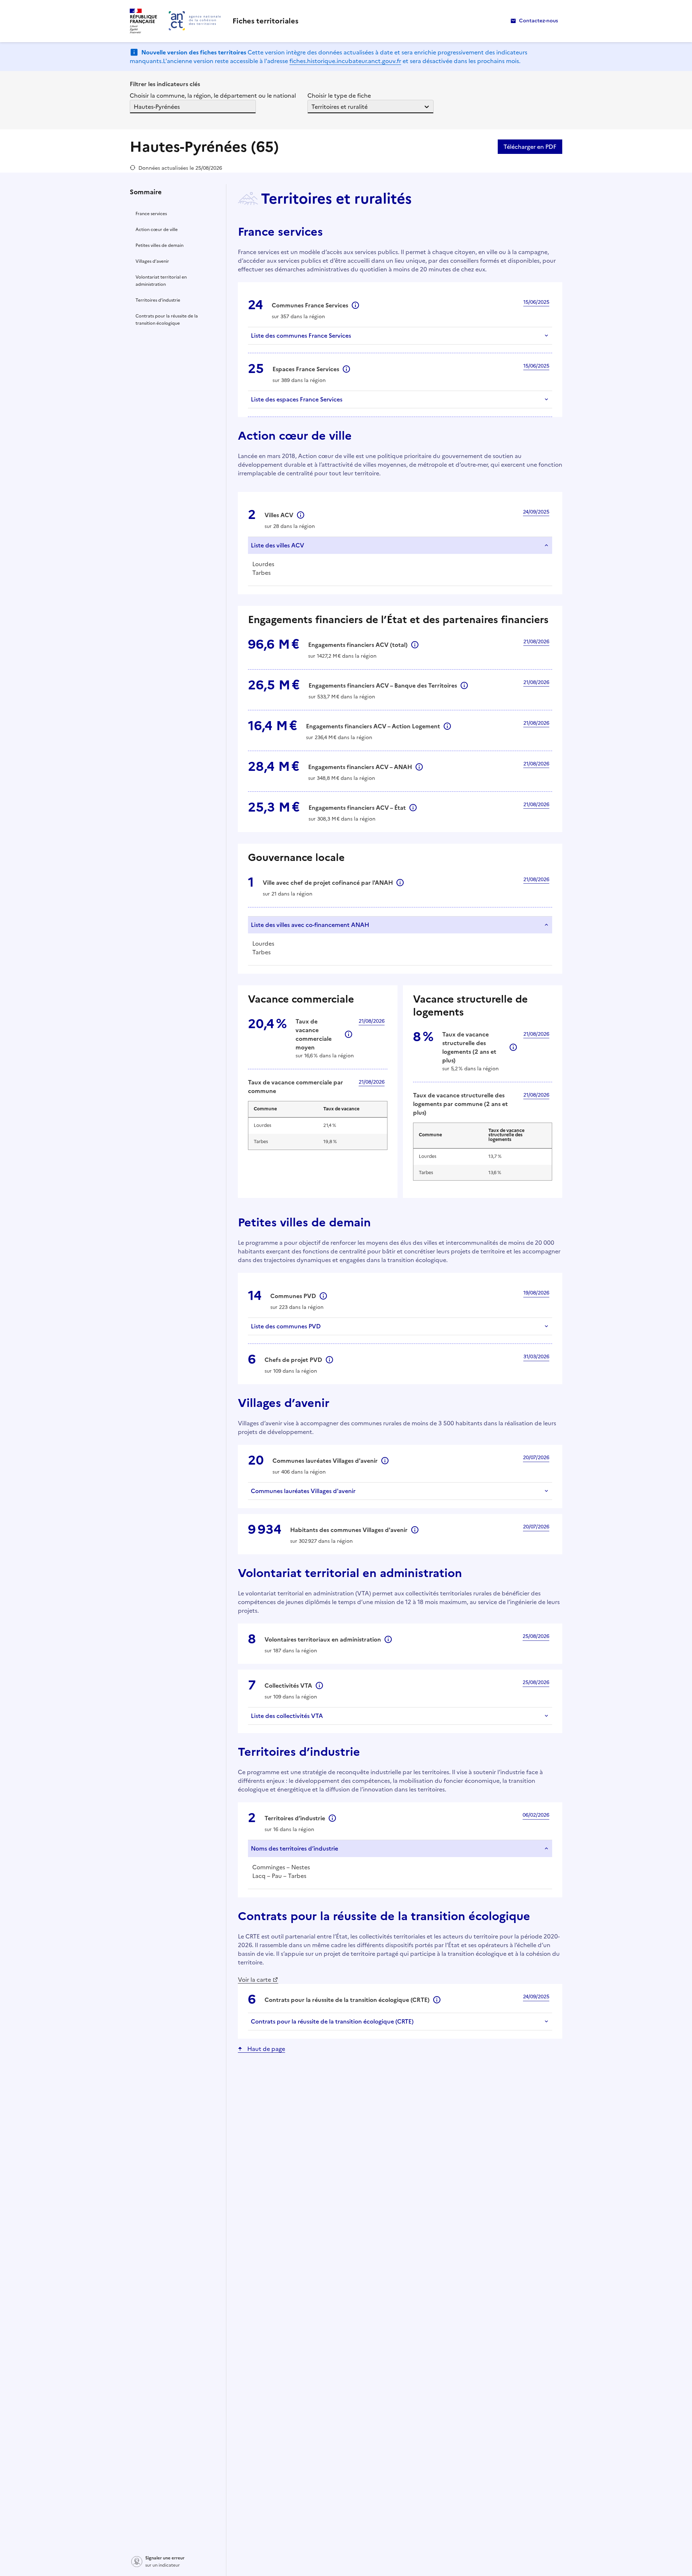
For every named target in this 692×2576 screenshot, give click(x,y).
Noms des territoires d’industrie (294, 1848)
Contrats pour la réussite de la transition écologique (167, 320)
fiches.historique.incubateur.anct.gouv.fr (345, 61)
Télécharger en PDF (530, 147)
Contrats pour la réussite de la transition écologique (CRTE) (332, 2021)
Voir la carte (254, 1980)
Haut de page (266, 2049)
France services (151, 214)
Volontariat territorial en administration (161, 281)
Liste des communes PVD (286, 1326)
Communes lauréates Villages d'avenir (303, 1491)
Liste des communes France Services (301, 336)
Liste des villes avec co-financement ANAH (310, 925)
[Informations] (355, 305)
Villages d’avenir (152, 261)
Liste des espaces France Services (297, 399)
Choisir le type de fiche (339, 96)
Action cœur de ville (157, 230)
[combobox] (134, 107)
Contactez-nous (538, 21)
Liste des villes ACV (278, 545)
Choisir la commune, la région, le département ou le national (213, 96)
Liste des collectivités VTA (287, 1716)
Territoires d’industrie (158, 300)
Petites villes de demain (159, 245)
